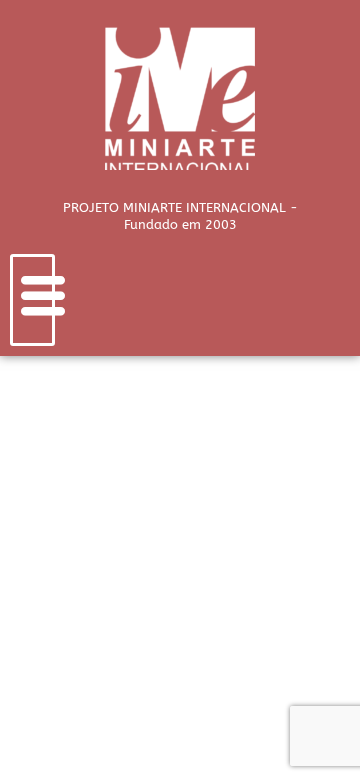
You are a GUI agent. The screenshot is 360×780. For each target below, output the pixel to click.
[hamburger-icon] (32, 300)
